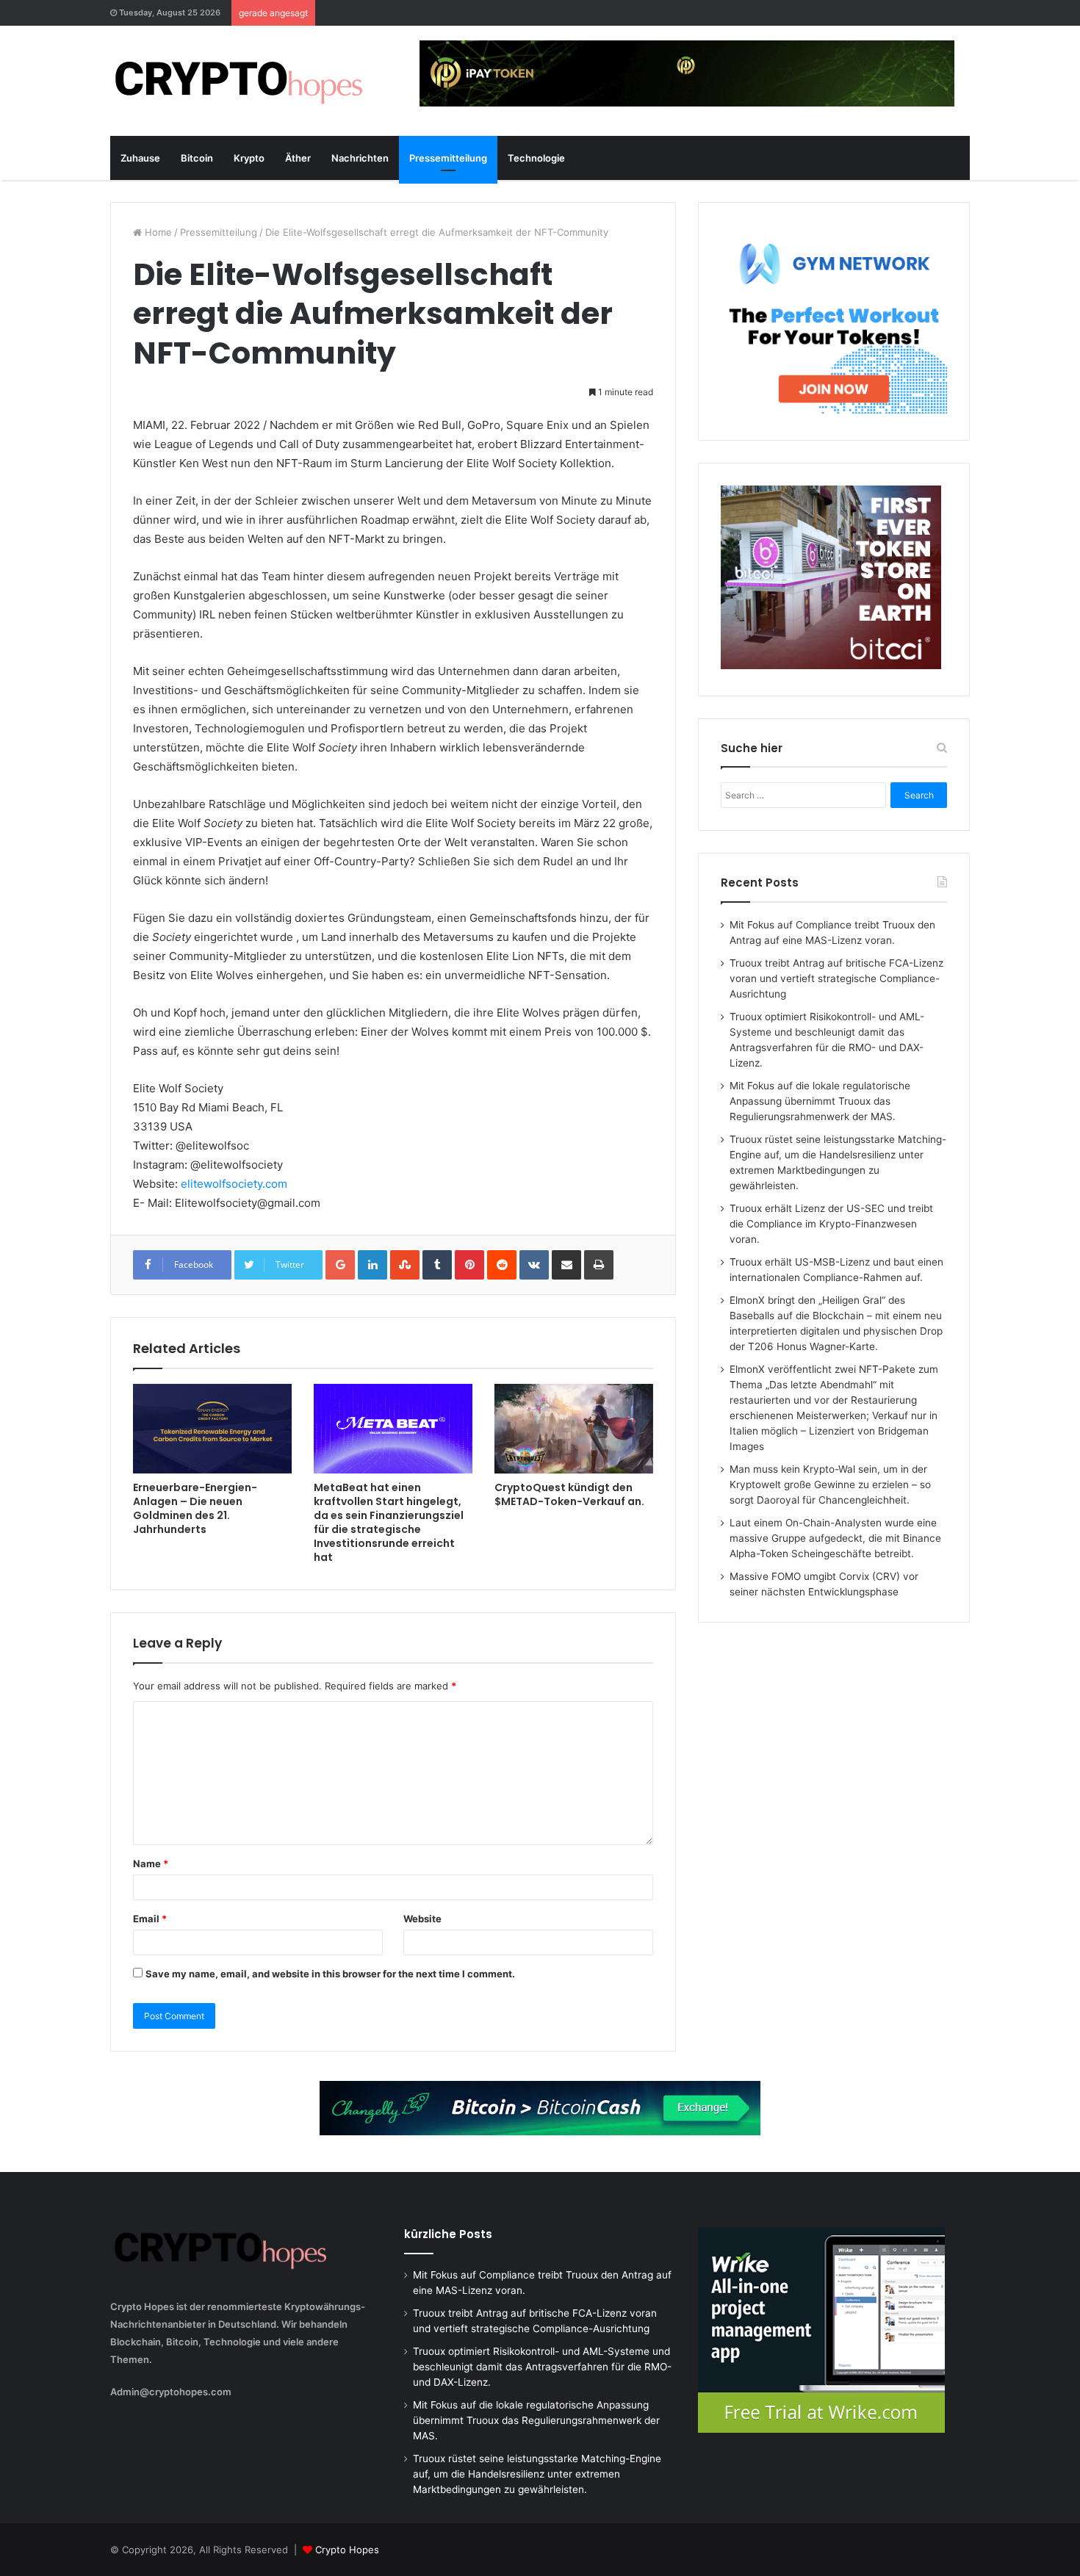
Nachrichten (360, 158)
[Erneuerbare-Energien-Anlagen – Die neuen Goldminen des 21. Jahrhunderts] (212, 1429)
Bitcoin (197, 158)
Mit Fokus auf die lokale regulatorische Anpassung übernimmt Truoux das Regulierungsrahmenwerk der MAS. (820, 1101)
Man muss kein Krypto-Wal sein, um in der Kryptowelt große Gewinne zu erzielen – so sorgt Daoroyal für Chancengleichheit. (830, 1484)
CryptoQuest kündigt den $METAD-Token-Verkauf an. (569, 1494)
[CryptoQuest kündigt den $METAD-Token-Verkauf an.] (574, 1429)
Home (157, 232)
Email (150, 1919)
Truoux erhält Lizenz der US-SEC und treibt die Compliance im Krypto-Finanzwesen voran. (831, 1224)
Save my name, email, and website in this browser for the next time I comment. (330, 1974)
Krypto (249, 158)
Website (422, 1919)
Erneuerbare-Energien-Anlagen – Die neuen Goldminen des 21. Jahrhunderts (195, 1508)
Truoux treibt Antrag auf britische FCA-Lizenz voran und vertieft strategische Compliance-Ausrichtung (836, 978)
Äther (298, 158)
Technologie (536, 158)
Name (151, 1864)
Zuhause (140, 158)
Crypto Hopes (347, 2550)
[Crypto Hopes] (239, 81)
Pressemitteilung (448, 158)
